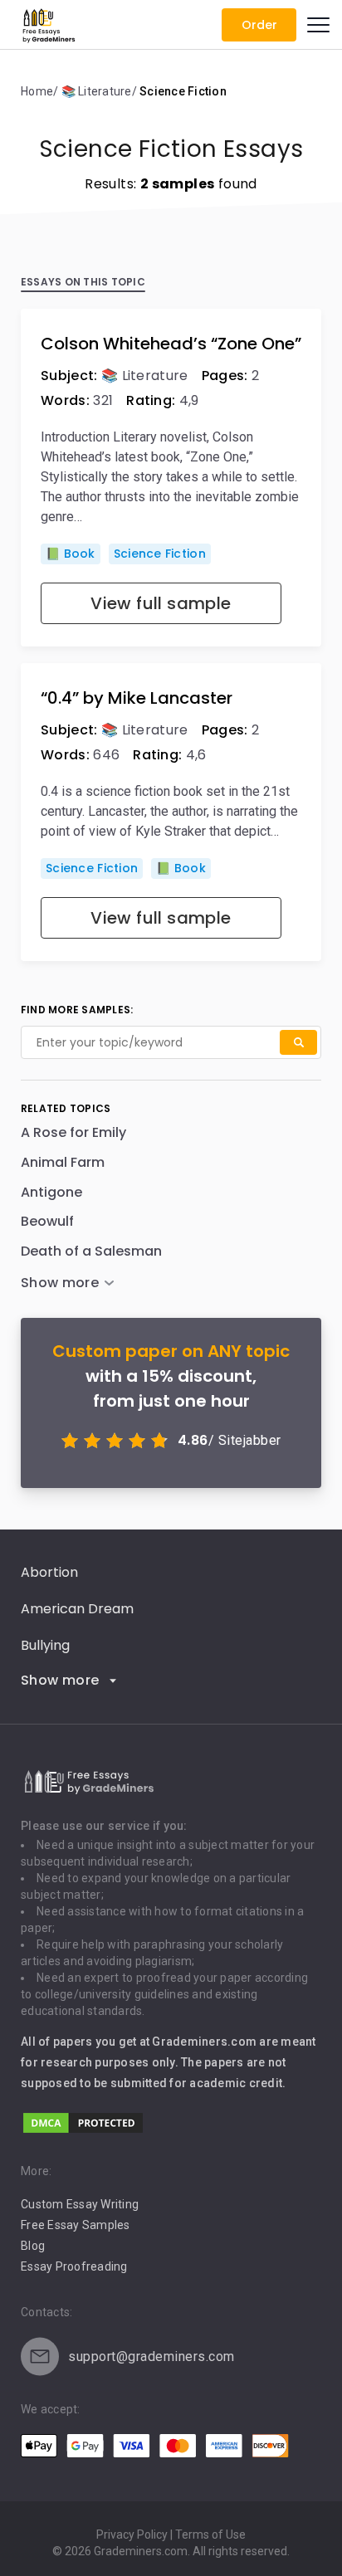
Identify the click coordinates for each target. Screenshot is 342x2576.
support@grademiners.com (151, 2356)
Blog (33, 2246)
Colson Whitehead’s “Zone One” (171, 344)
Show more (60, 1680)
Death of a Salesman (91, 1251)
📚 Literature (145, 376)
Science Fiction (160, 554)
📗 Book (71, 554)
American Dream (77, 1609)
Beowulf (47, 1221)
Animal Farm (63, 1162)
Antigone (51, 1192)
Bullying (45, 1645)
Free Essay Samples (76, 2225)
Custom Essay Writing (80, 2204)
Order (259, 25)
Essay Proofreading (74, 2266)
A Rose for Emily (73, 1132)
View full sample (161, 603)
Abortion (49, 1572)
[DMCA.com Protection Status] (83, 2131)
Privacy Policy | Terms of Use (171, 2535)
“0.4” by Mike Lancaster (137, 698)
